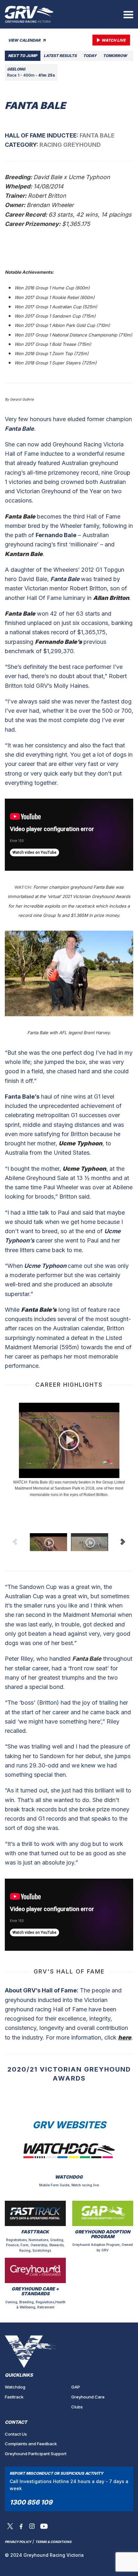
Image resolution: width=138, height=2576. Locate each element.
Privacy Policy (18, 2542)
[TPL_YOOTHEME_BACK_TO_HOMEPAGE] (29, 14)
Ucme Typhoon (45, 1266)
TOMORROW (115, 56)
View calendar (25, 40)
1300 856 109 (31, 2502)
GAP (76, 2387)
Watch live (113, 40)
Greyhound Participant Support (36, 2454)
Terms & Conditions (53, 2542)
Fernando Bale (56, 535)
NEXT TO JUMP (23, 56)
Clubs (77, 2407)
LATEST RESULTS (60, 56)
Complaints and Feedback (31, 2444)
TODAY (90, 56)
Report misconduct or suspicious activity (56, 2473)
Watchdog (15, 2387)
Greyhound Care (88, 2397)
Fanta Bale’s (22, 1097)
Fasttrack (14, 2397)
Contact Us (16, 2434)
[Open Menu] (128, 14)
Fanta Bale (19, 429)
